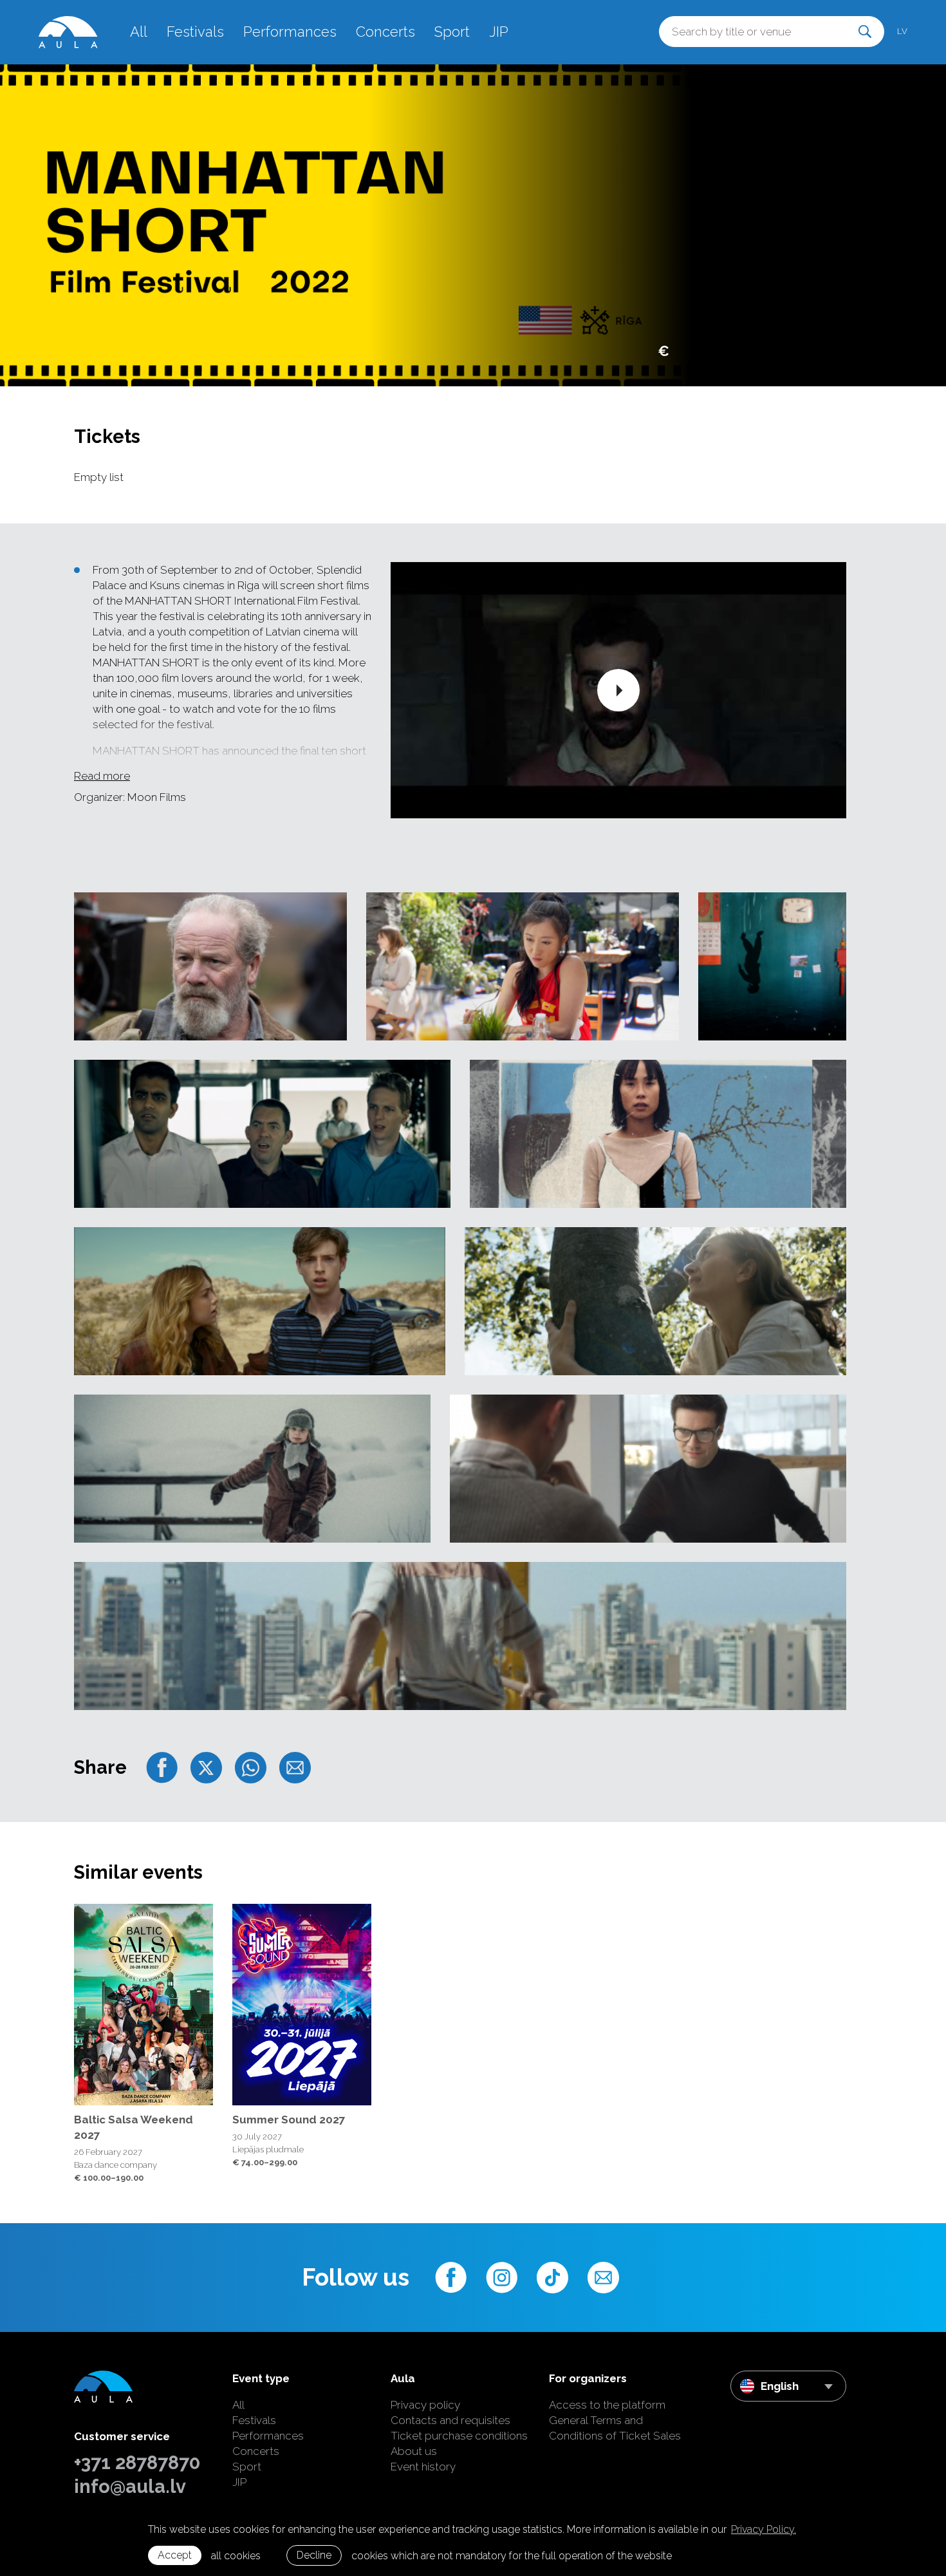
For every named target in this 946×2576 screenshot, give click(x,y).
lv (902, 31)
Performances (290, 32)
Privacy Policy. (764, 2529)
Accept (175, 2555)
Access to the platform (607, 2405)
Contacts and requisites (450, 2420)
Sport (452, 32)
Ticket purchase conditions (459, 2436)
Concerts (385, 32)
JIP (499, 32)
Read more (102, 776)
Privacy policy (425, 2405)
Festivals (195, 32)
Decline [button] (314, 2555)
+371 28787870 (137, 2463)
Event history (423, 2467)
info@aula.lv (130, 2487)
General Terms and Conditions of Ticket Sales (615, 2428)
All (139, 32)
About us (414, 2451)
